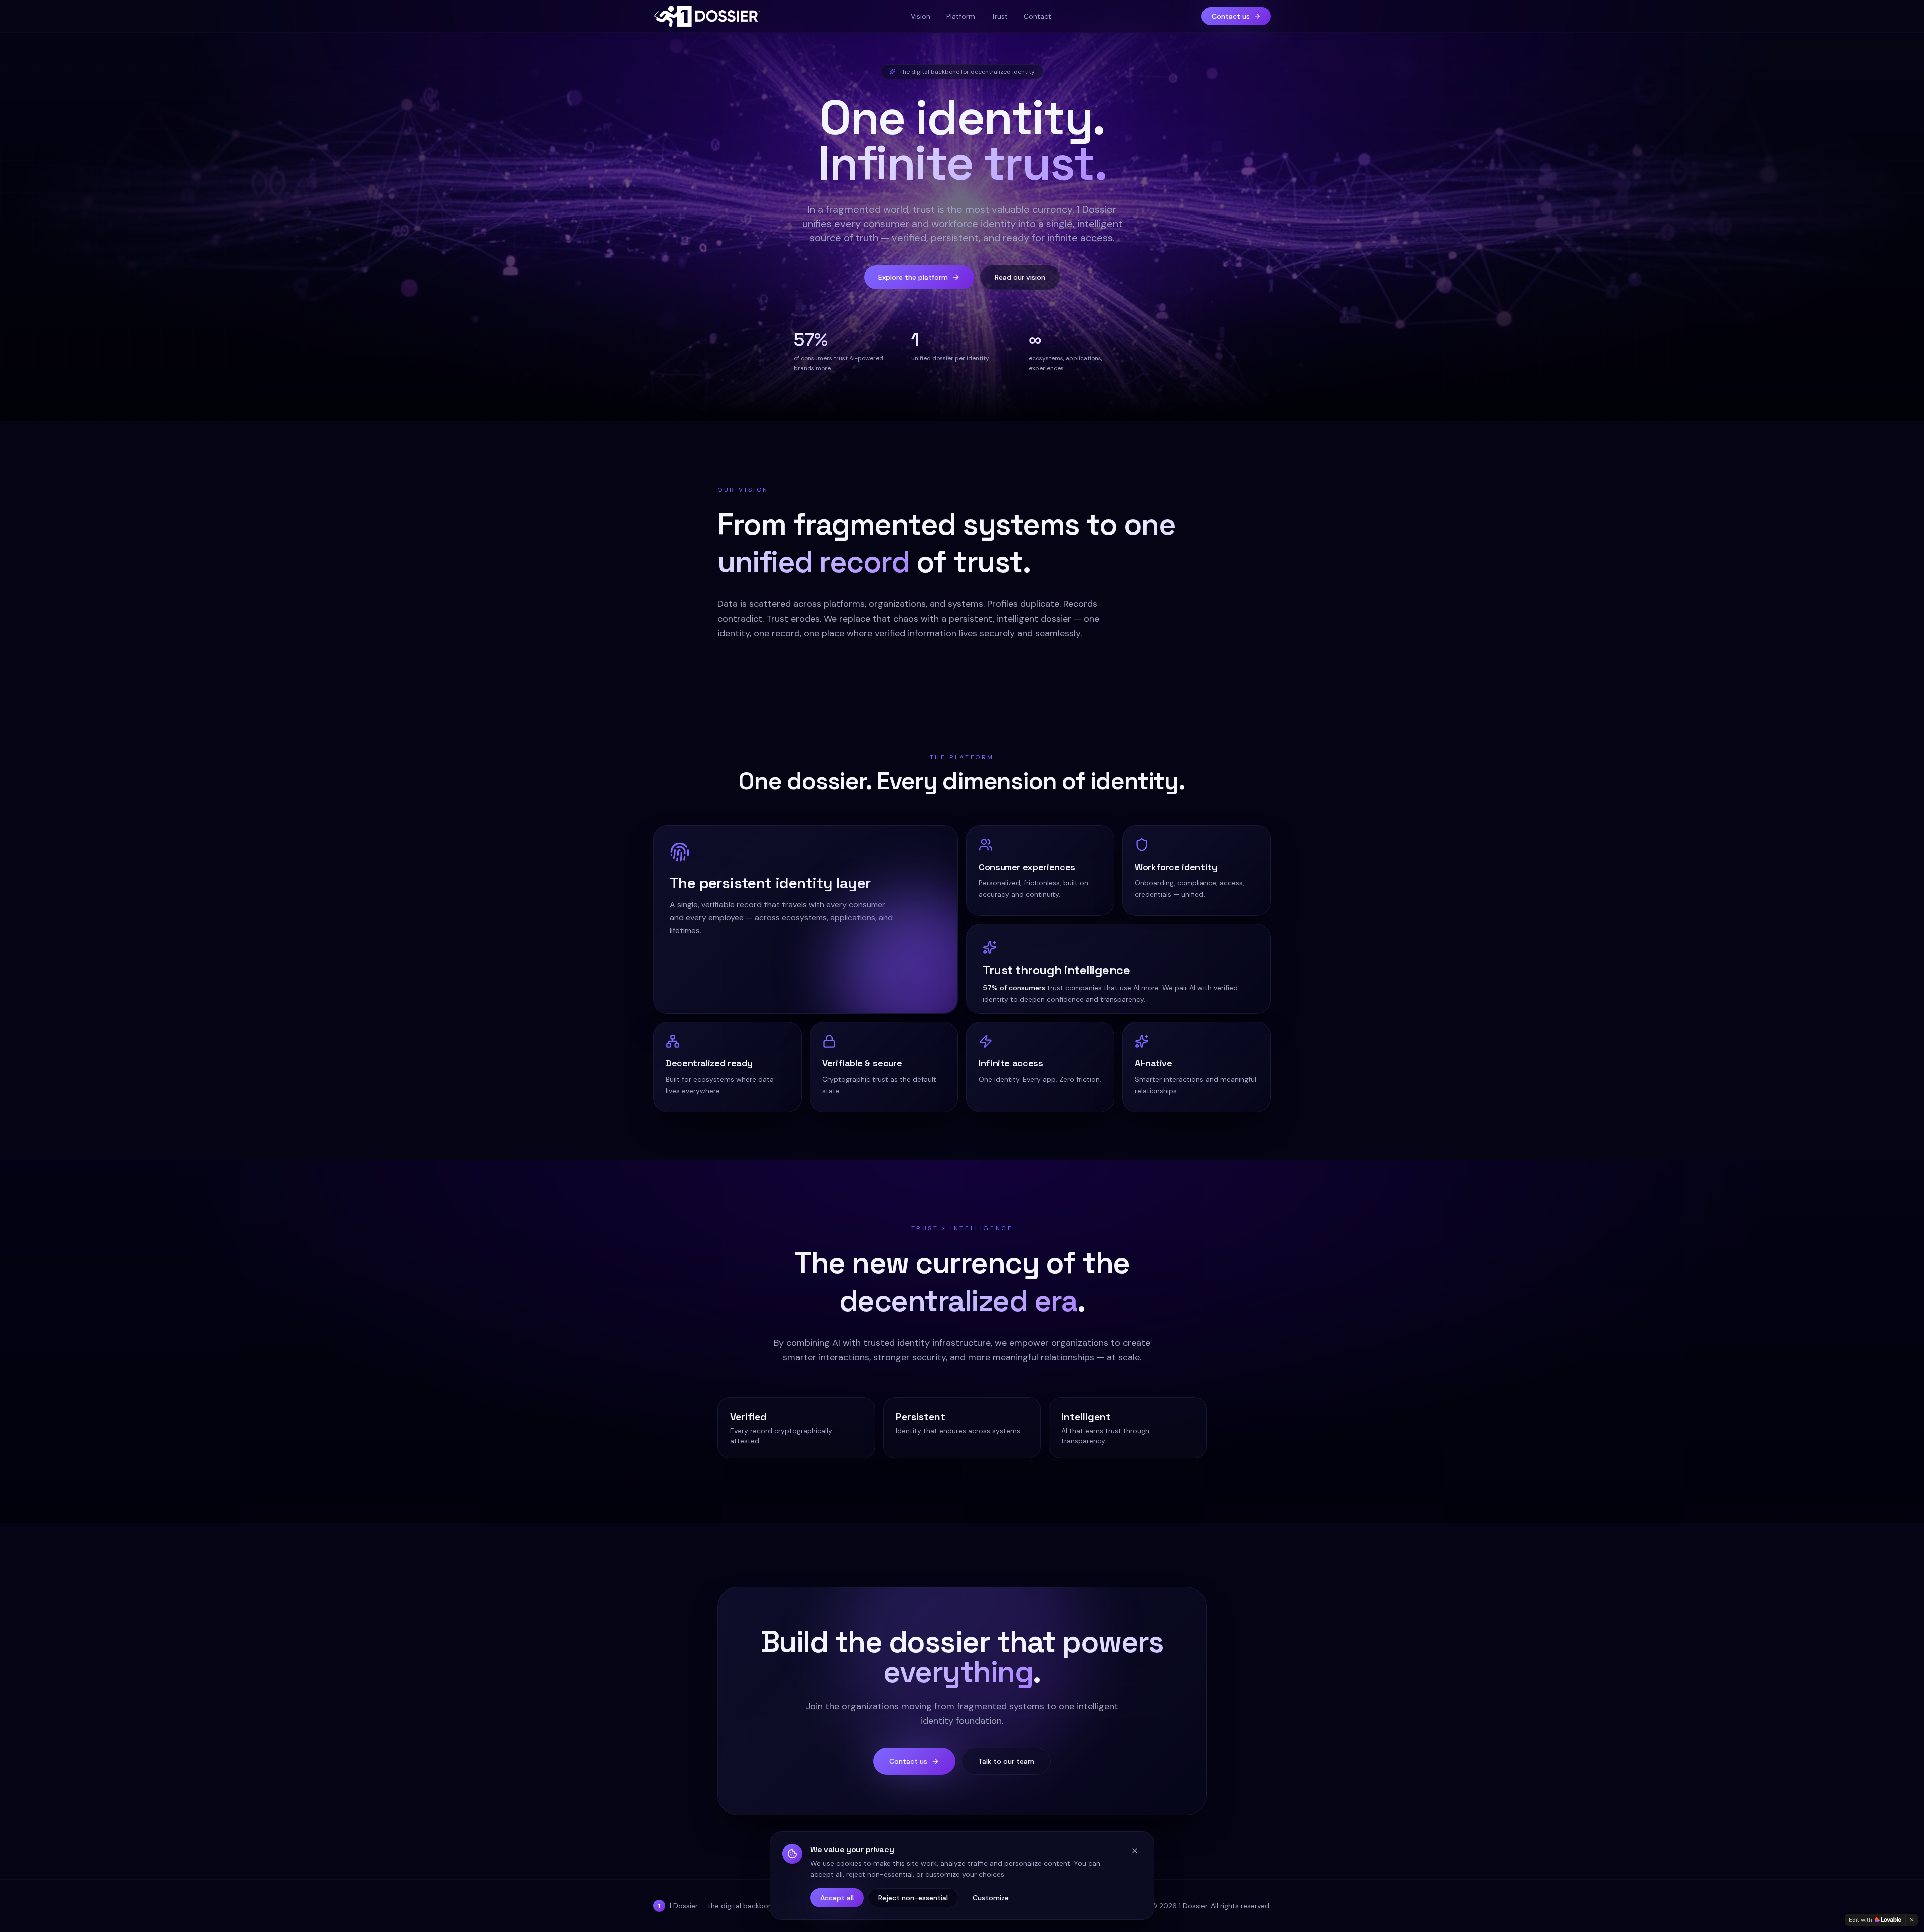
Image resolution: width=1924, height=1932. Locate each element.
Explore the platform (913, 277)
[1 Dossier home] (707, 16)
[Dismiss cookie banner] (1135, 1851)
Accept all (837, 1898)
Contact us (1231, 16)
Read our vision (1020, 277)
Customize (991, 1898)
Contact (1037, 16)
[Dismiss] (1912, 1920)
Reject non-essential (913, 1898)
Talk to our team (1006, 1761)
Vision (921, 16)
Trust (999, 16)
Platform (961, 16)
